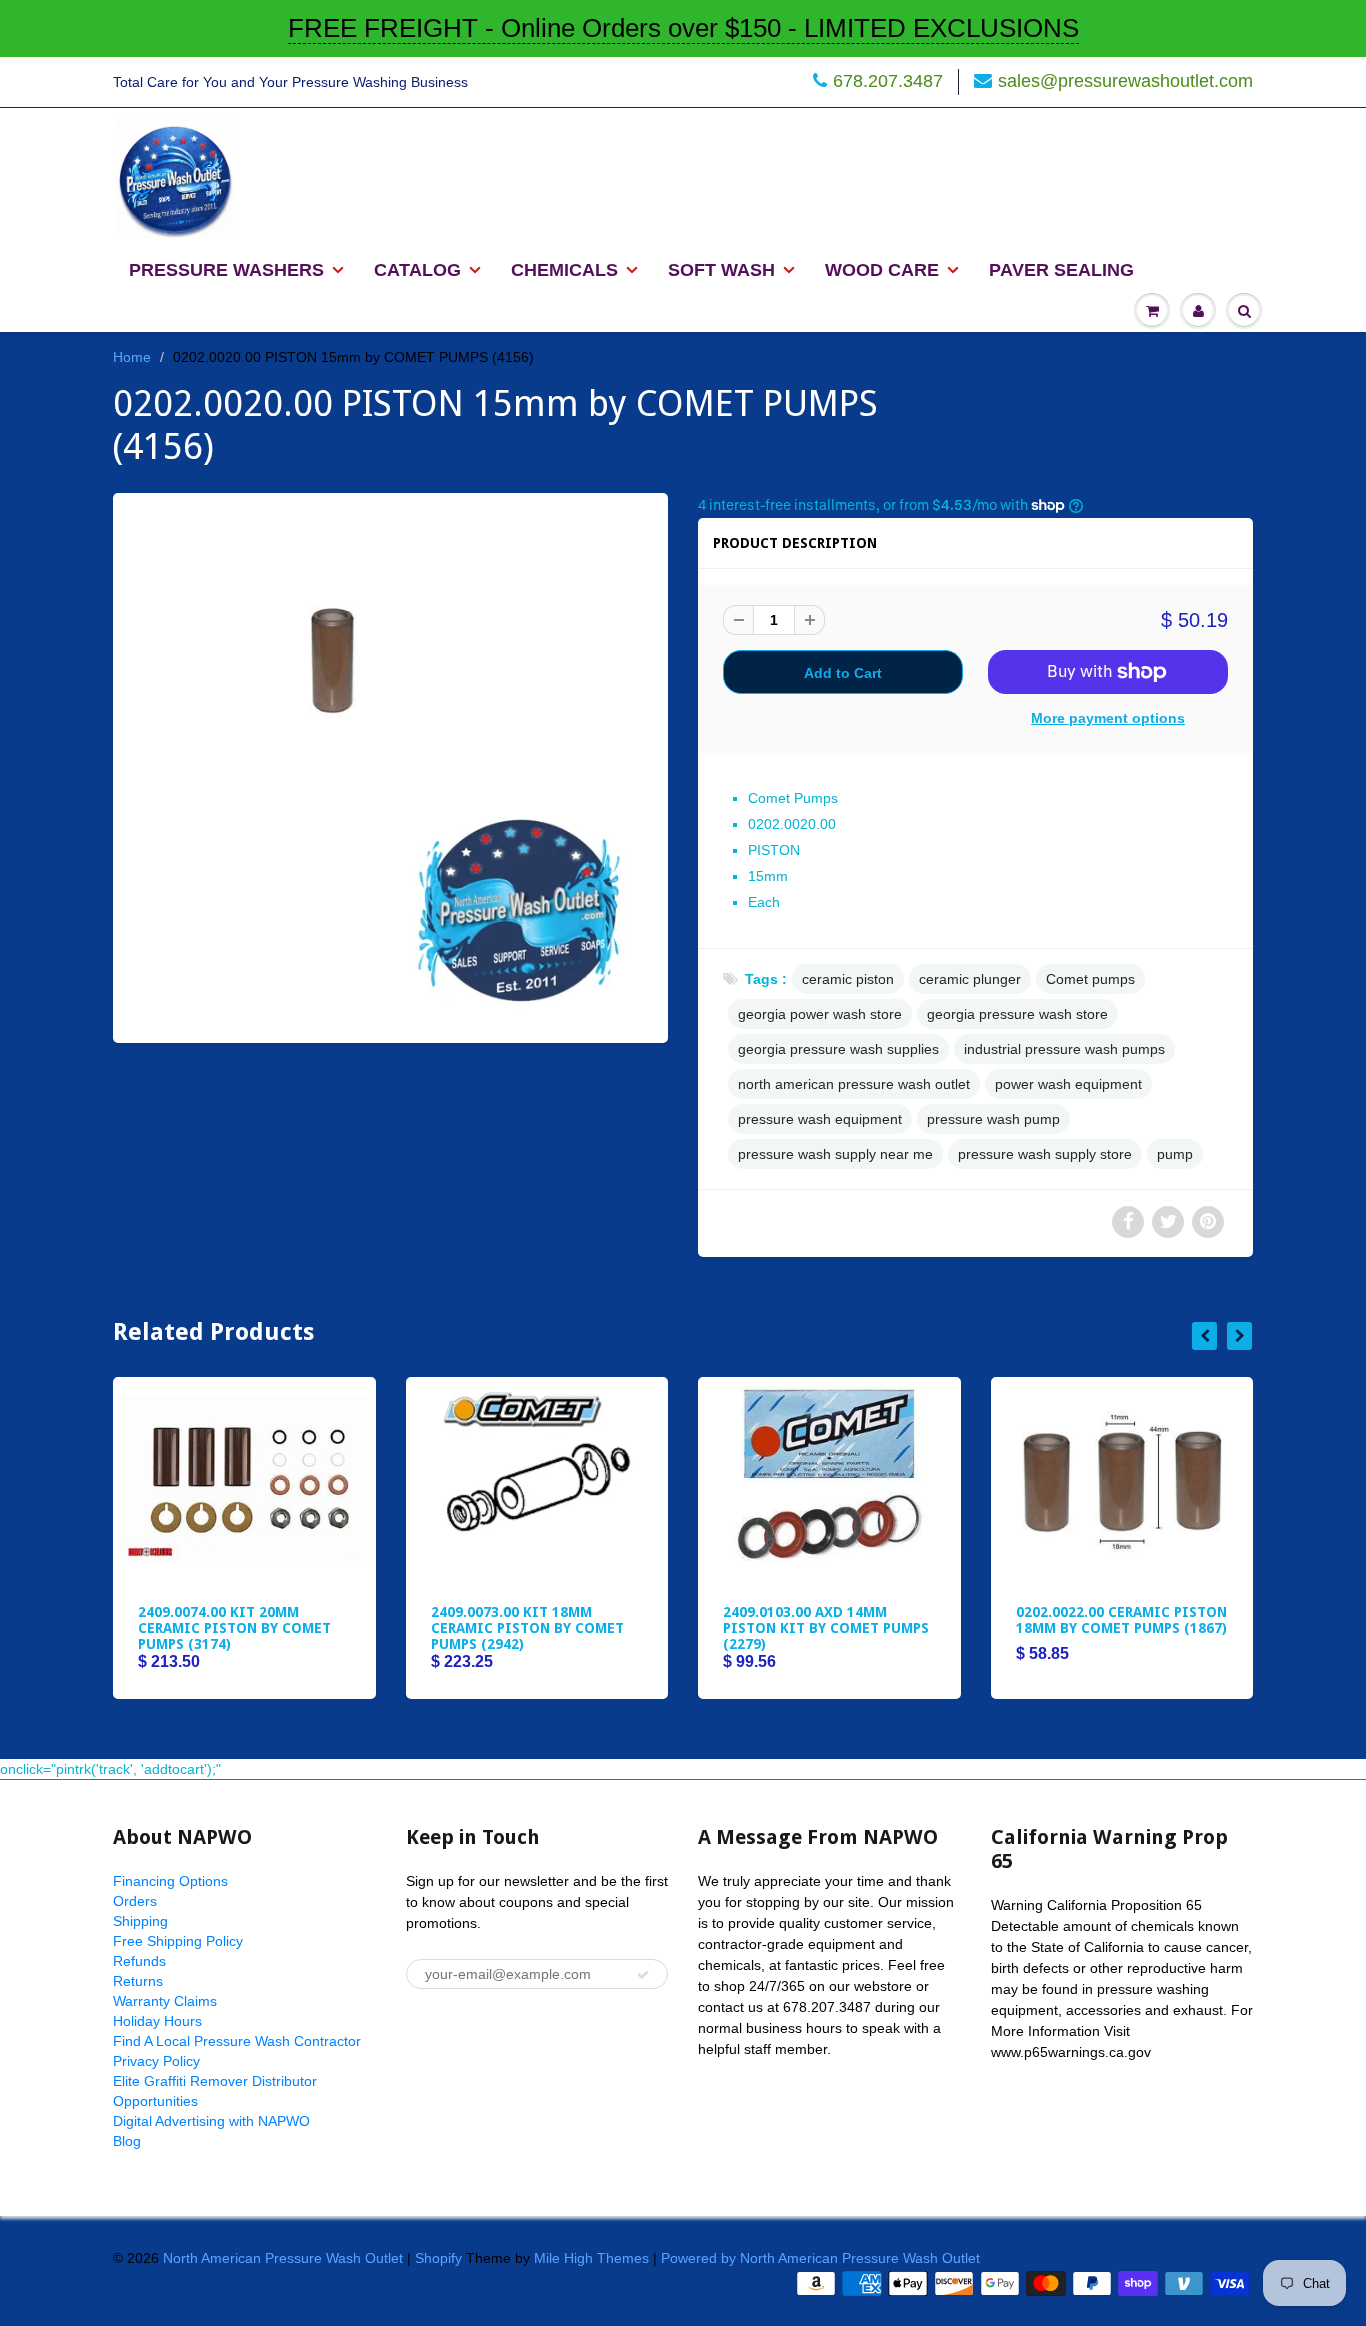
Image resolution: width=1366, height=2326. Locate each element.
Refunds (139, 1961)
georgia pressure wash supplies (838, 1049)
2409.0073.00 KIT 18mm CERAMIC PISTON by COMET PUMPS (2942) (527, 1628)
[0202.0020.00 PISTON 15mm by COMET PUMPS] (390, 765)
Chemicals (564, 270)
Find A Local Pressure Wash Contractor (237, 2041)
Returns (138, 1981)
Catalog (417, 270)
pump (1175, 1154)
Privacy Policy (156, 2061)
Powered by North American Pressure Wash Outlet (820, 2258)
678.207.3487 (888, 81)
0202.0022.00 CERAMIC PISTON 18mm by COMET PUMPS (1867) (1121, 1620)
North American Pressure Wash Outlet (283, 2258)
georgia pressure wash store (1017, 1014)
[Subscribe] (643, 1975)
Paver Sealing (1061, 270)
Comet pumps (1090, 979)
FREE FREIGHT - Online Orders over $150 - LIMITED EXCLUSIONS (683, 28)
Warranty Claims (165, 2001)
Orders (135, 1901)
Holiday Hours (157, 2021)
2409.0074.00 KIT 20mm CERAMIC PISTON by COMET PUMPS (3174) (234, 1628)
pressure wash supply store (1045, 1154)
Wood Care (882, 270)
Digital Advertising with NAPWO (211, 2121)
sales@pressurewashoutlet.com (1125, 81)
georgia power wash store (820, 1014)
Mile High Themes (591, 2258)
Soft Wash (721, 270)
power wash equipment (1068, 1084)
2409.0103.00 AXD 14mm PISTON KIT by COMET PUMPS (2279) (826, 1628)
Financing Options (170, 1881)
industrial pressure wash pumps (1064, 1049)
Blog (127, 2141)
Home (132, 357)
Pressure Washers (226, 270)
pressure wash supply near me (835, 1154)
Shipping (140, 1921)
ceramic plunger (970, 979)
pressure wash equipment (820, 1119)
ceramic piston (848, 979)
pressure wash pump (993, 1119)
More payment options (1108, 718)
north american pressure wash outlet (854, 1084)
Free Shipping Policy (178, 1941)
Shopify (438, 2258)
